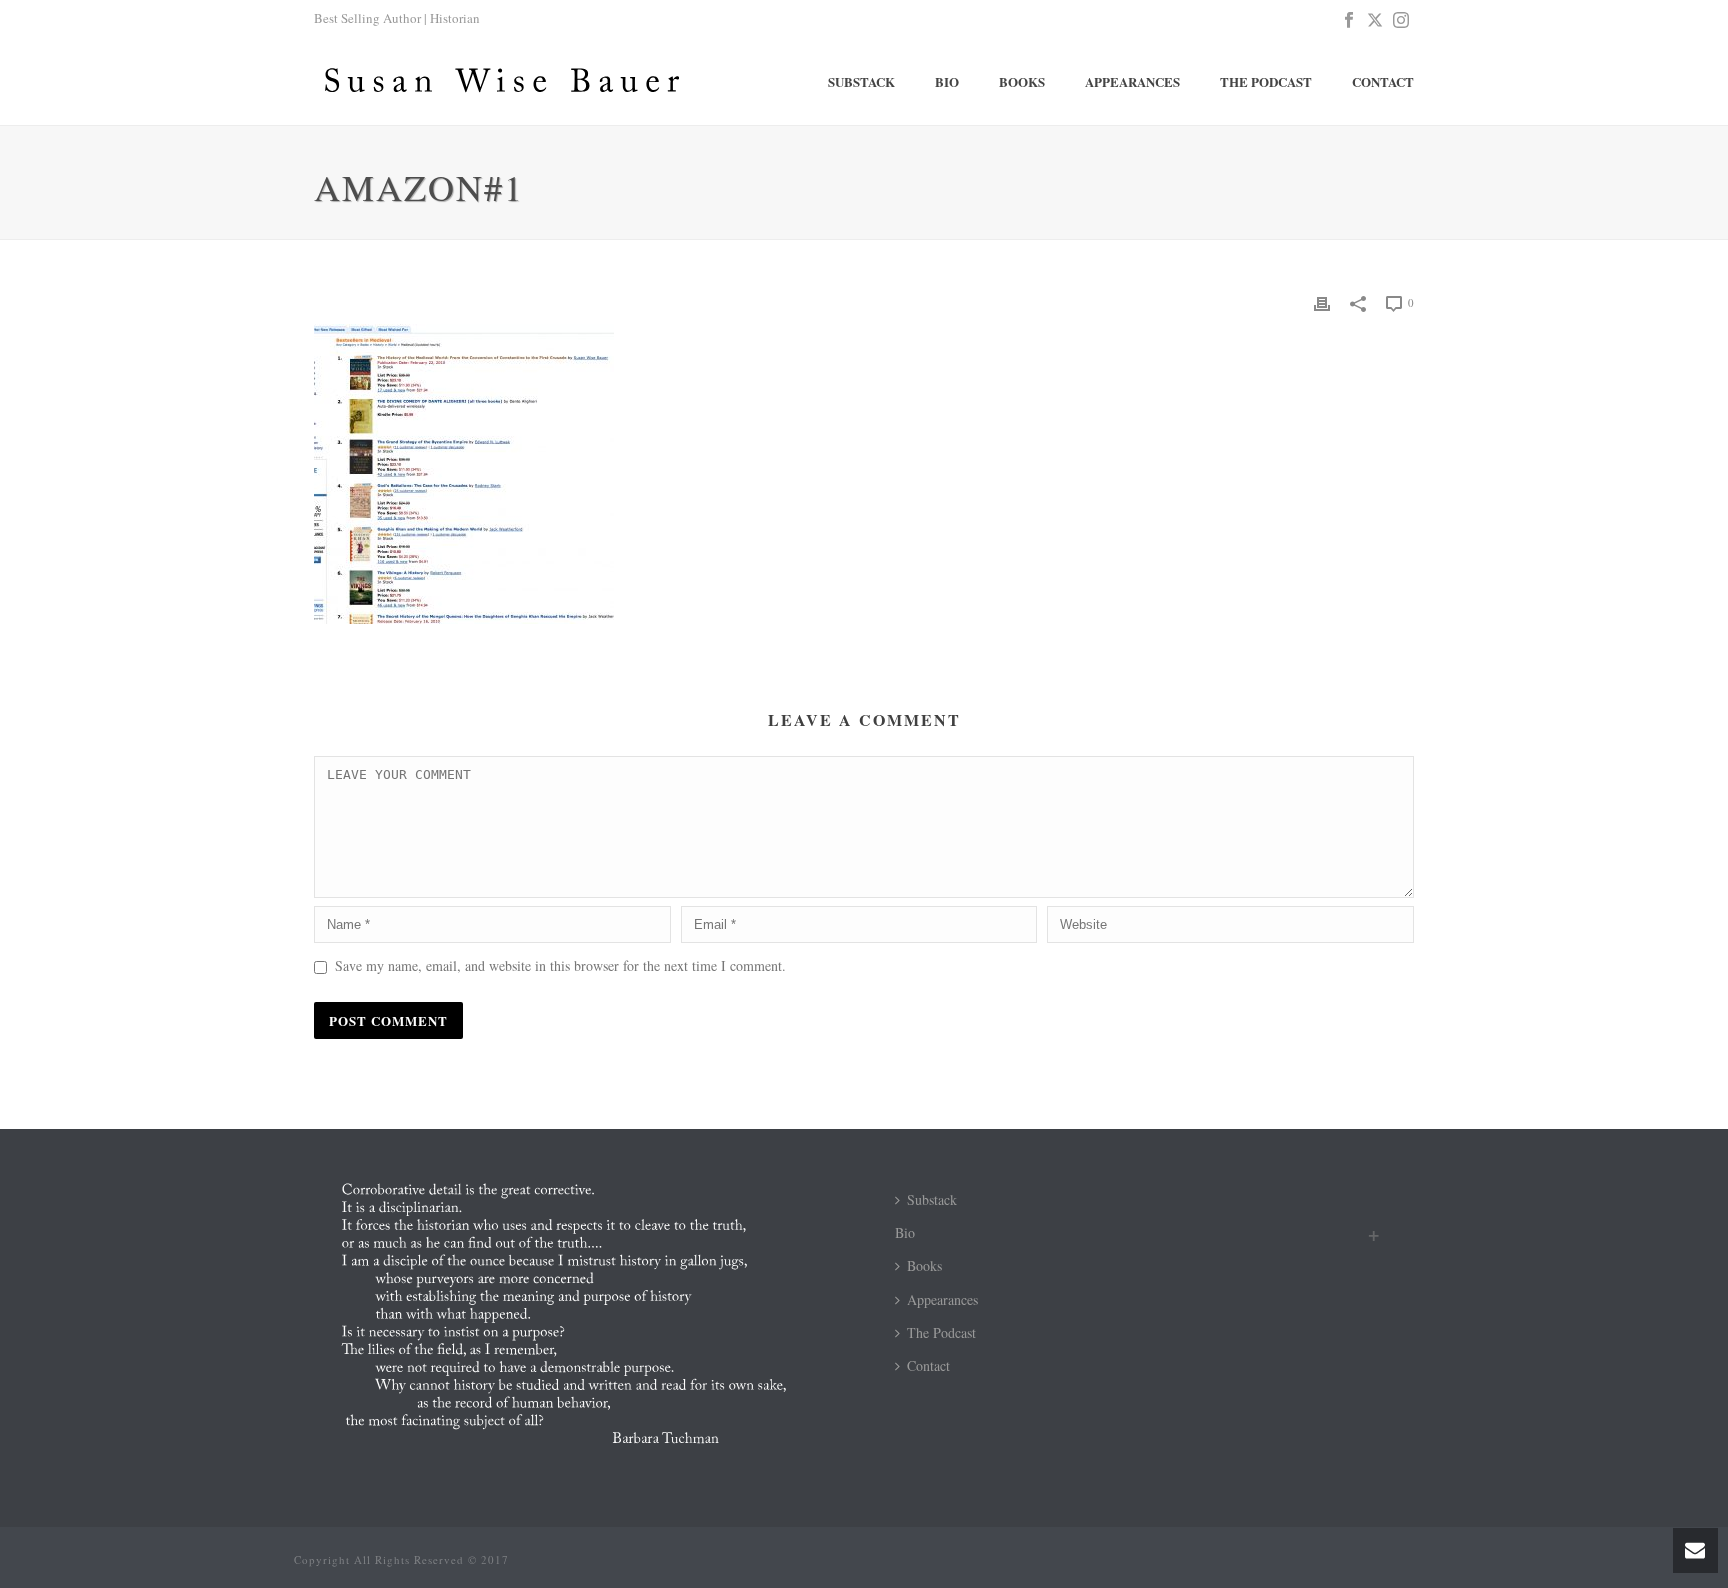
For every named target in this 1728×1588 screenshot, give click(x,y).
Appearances (1132, 81)
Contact (1383, 81)
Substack (861, 81)
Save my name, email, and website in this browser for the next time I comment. (560, 965)
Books (1022, 81)
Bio (947, 81)
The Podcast (1266, 81)
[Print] (1322, 301)
